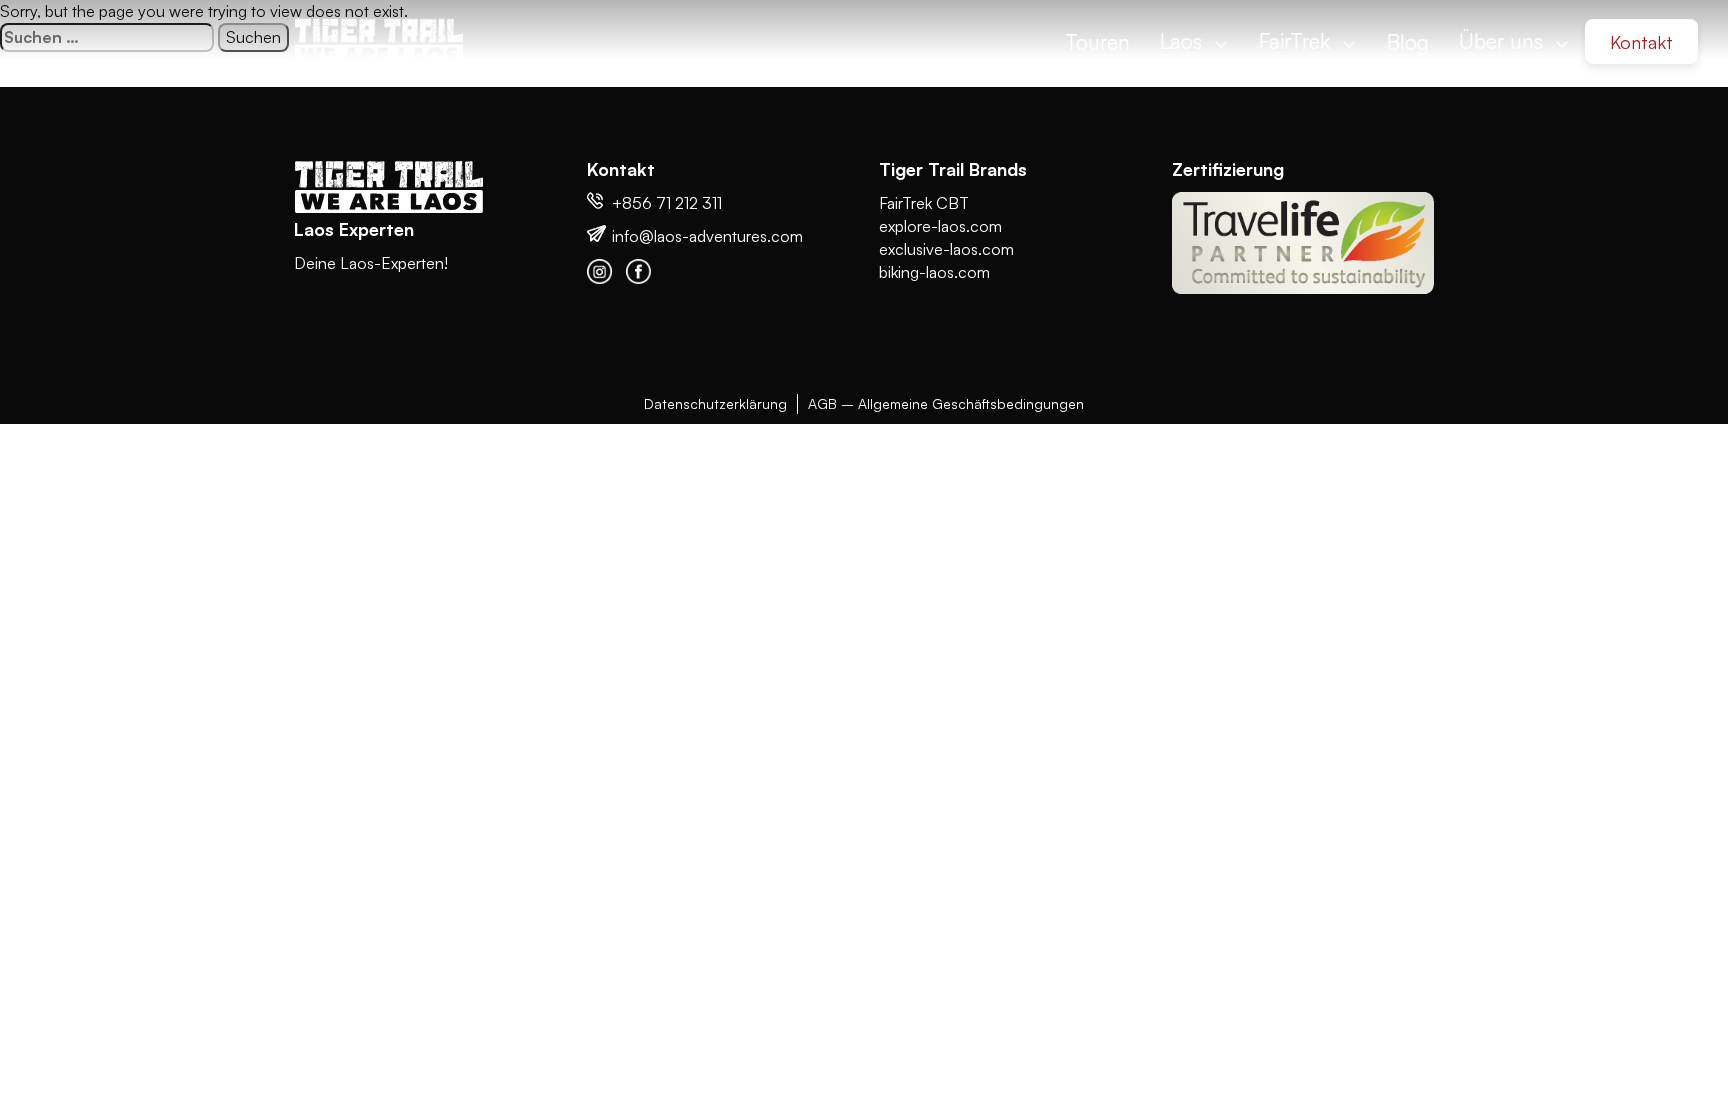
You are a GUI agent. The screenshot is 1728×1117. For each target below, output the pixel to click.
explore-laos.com (940, 226)
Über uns (1504, 41)
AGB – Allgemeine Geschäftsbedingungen (946, 403)
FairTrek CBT (924, 203)
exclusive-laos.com (946, 249)
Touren (1097, 42)
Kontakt (1641, 42)
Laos (1184, 41)
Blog (1408, 42)
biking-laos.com (934, 272)
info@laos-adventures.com (707, 236)
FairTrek (1297, 41)
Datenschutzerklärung (715, 403)
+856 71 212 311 (667, 203)
